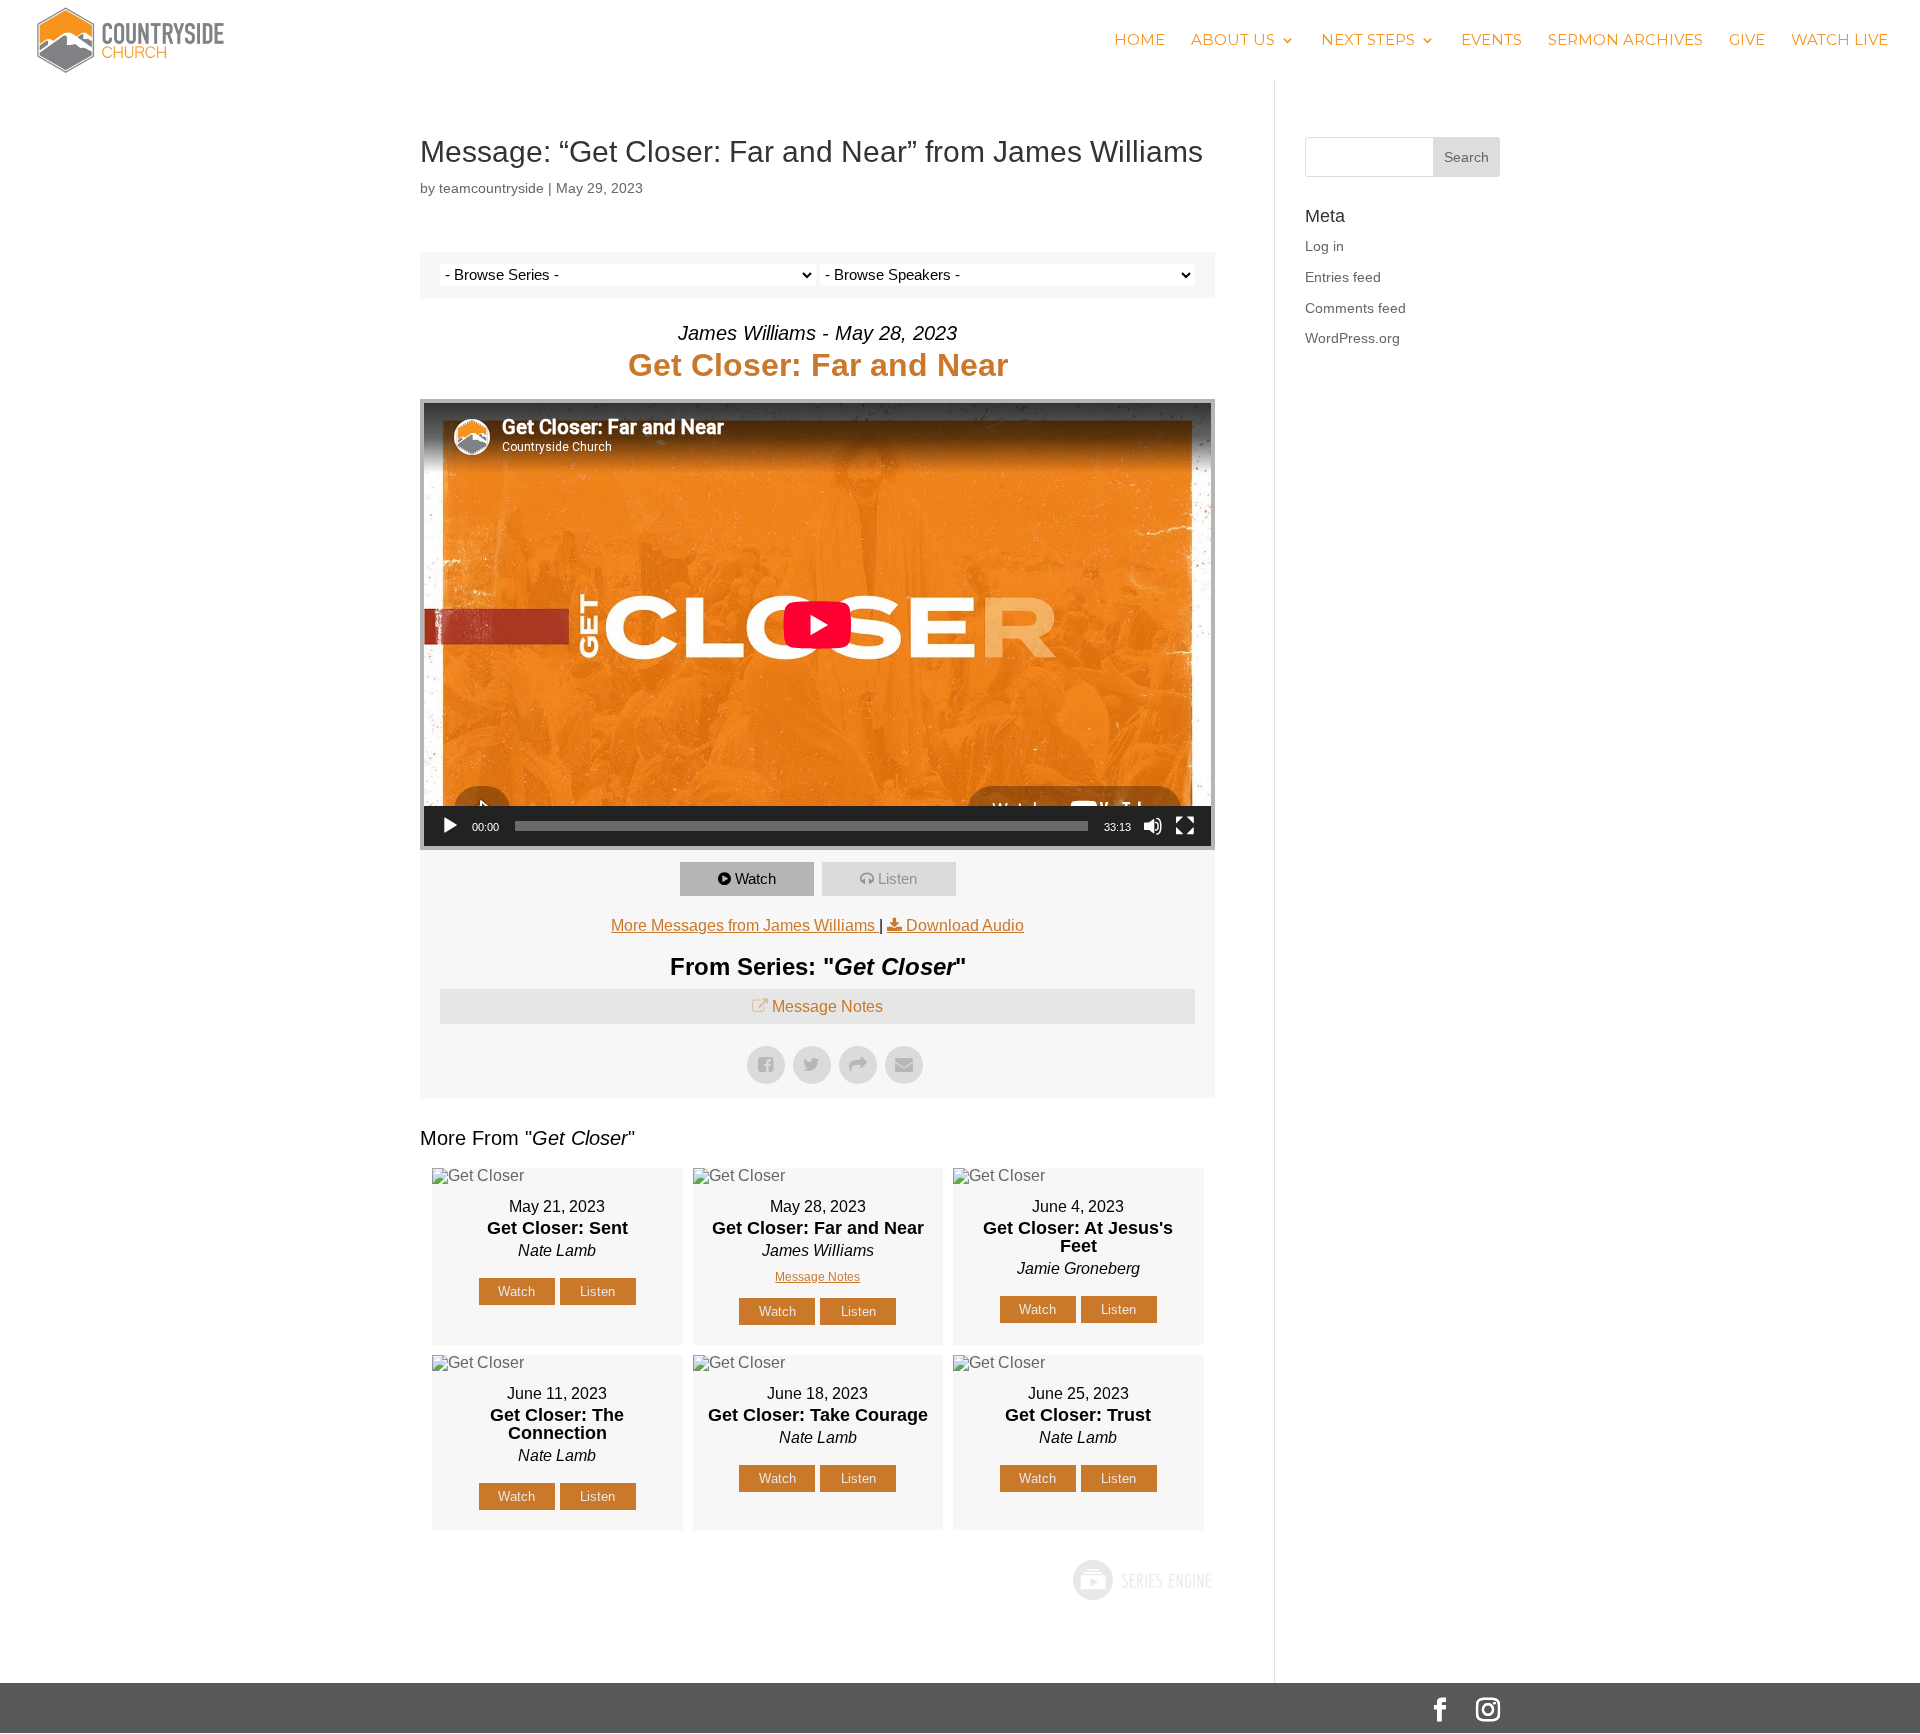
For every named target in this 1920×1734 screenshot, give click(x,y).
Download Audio (965, 925)
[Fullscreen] (1185, 826)
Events (1491, 41)
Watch (755, 878)
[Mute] (1153, 826)
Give (1747, 41)
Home (1139, 41)
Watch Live (1839, 41)
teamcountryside (491, 188)
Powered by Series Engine (1141, 1580)
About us (1233, 41)
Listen (897, 878)
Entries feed (1343, 277)
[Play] (450, 826)
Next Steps (1368, 41)
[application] (817, 624)
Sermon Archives (1625, 41)
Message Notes (827, 1006)
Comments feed (1355, 308)
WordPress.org (1352, 338)
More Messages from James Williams (745, 925)
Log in (1324, 246)
